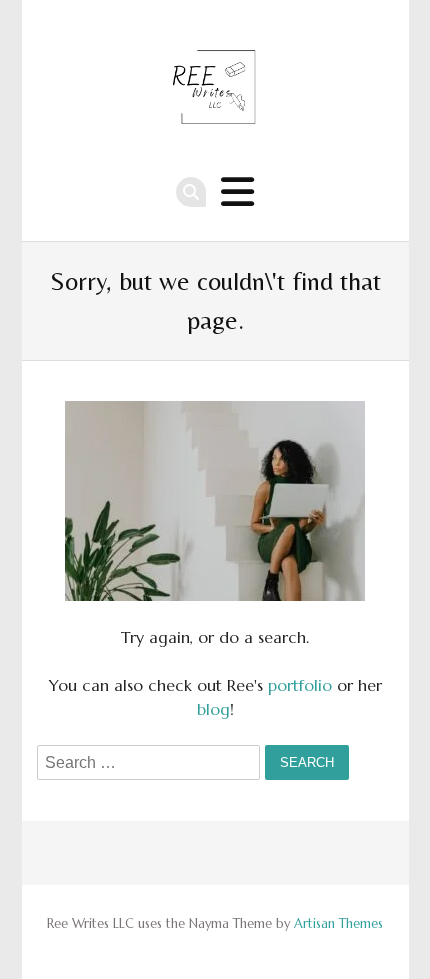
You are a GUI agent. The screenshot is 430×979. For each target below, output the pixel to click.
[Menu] (237, 193)
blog (213, 709)
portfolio (300, 685)
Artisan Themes (338, 924)
